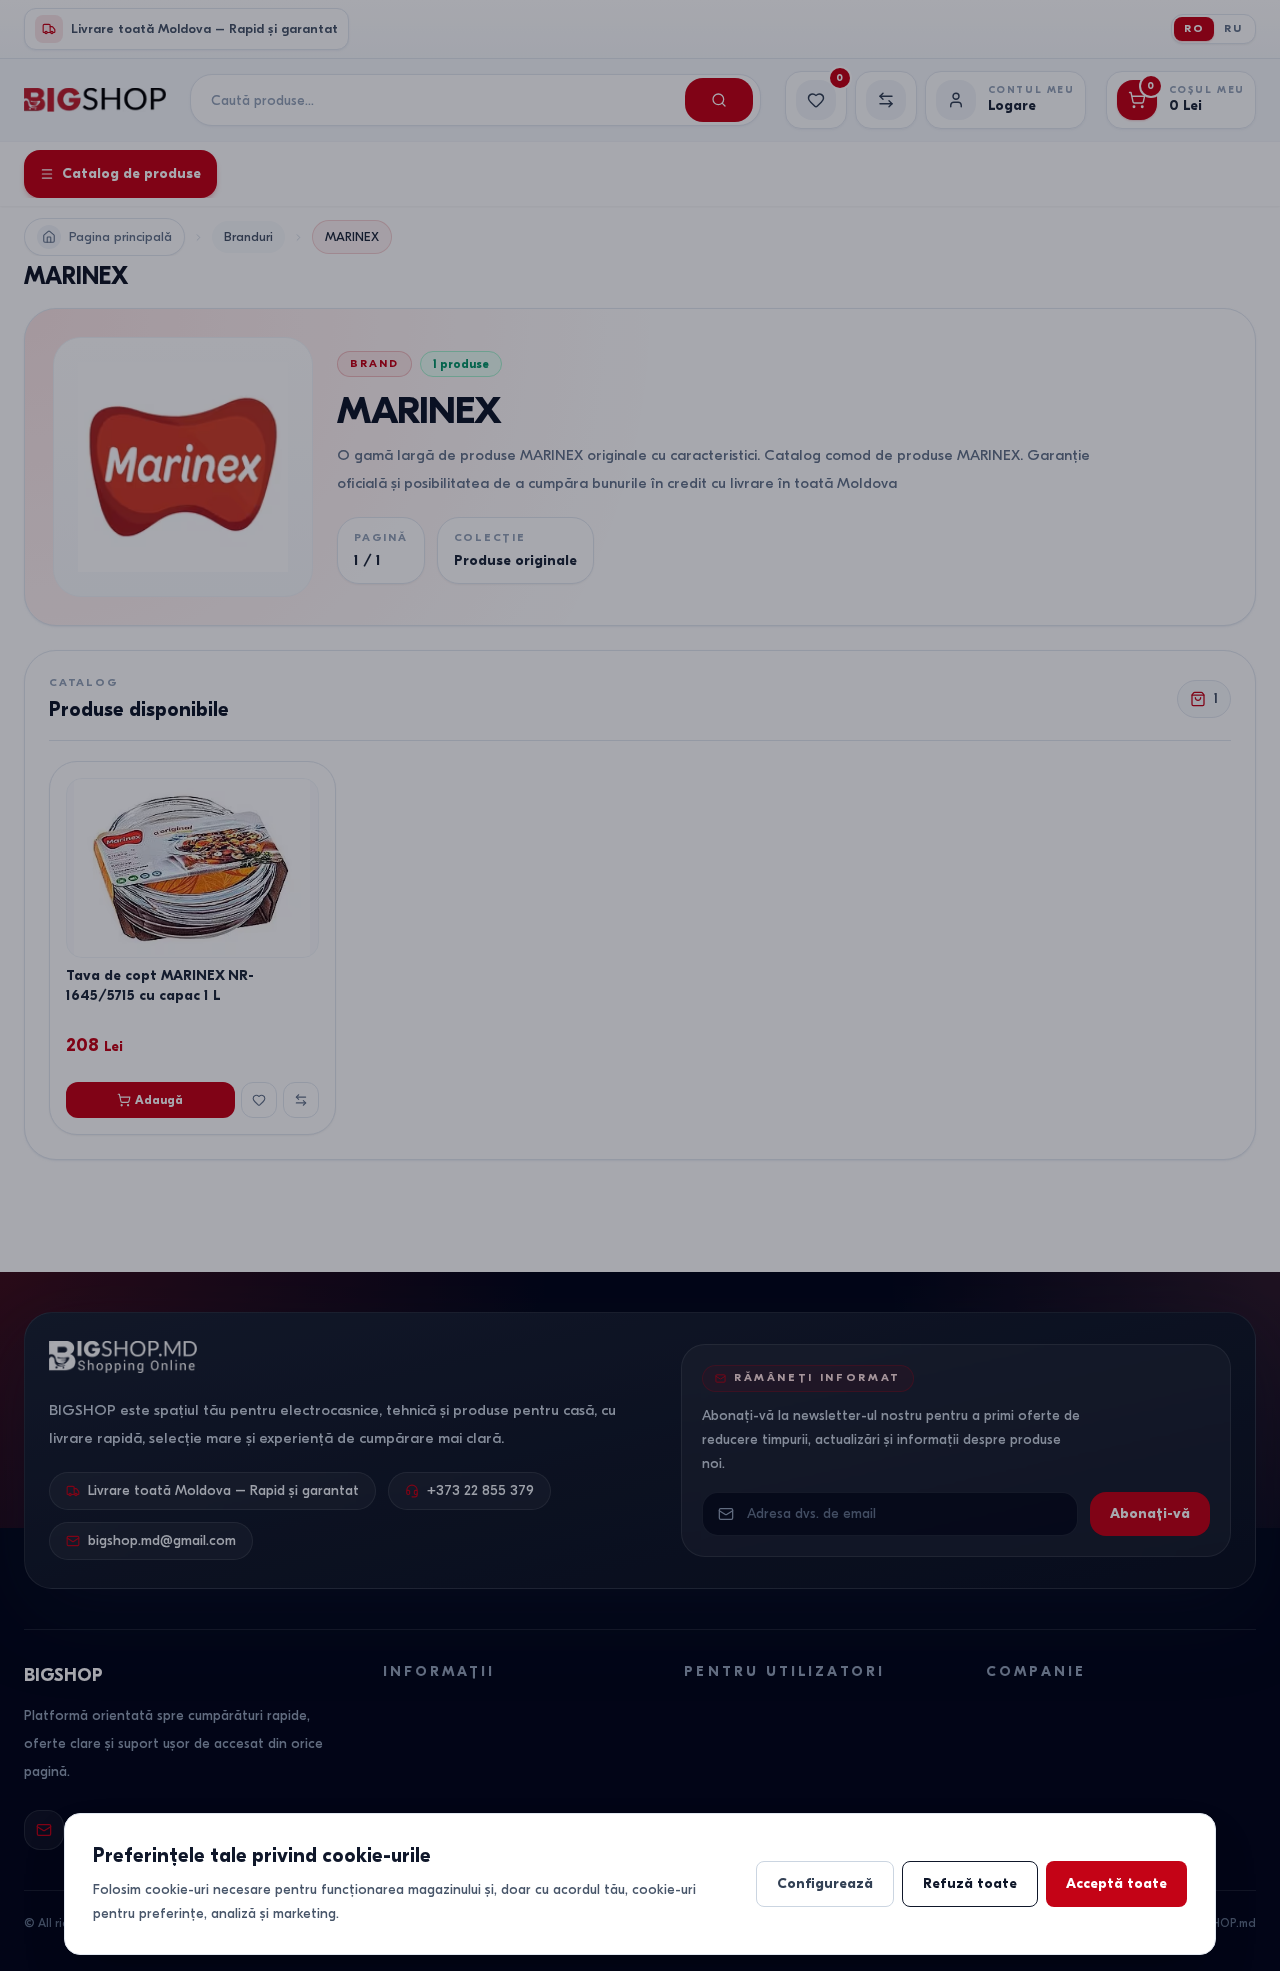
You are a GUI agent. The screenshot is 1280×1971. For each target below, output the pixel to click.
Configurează (825, 1883)
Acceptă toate (1116, 1883)
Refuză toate (970, 1883)
